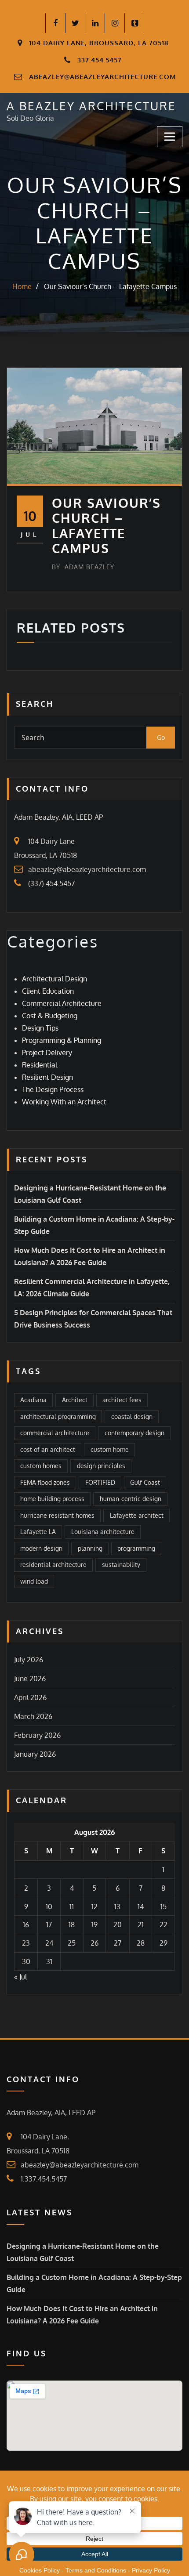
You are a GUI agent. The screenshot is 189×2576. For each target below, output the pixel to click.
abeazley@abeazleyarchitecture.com (102, 77)
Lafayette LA (38, 1532)
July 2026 (29, 1660)
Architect (75, 1400)
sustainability (121, 1565)
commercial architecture (55, 1433)
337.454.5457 (100, 60)
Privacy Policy (151, 2570)
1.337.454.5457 (44, 2179)
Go (161, 737)
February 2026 (37, 1735)
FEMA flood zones (45, 1482)
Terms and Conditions (96, 2570)
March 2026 (33, 1716)
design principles (101, 1466)
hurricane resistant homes (57, 1515)
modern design (41, 1548)
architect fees (122, 1400)
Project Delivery (47, 1053)
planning (90, 1548)
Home (22, 286)
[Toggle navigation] (170, 137)
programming (136, 1548)
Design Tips (40, 1028)
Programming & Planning (62, 1040)
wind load (34, 1581)
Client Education (48, 991)
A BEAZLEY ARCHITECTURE (91, 106)
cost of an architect (48, 1449)
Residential (40, 1065)
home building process (52, 1499)
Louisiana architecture (103, 1532)
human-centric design (131, 1499)
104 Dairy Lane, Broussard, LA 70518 (99, 43)
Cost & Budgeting (50, 1016)
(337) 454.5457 (51, 883)
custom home (110, 1449)
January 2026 (35, 1754)
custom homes (41, 1466)
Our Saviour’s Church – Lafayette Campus (110, 286)
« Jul (20, 1977)
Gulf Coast (145, 1482)
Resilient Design (47, 1077)
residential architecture (53, 1565)
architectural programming (58, 1416)
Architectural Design (55, 979)
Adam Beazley (83, 567)
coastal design (132, 1416)
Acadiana (33, 1400)
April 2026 (30, 1697)
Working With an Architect (64, 1102)
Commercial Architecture (62, 1003)
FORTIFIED (100, 1482)
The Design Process (53, 1089)
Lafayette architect (137, 1515)
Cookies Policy (40, 2570)
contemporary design (134, 1433)
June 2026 (30, 1679)
